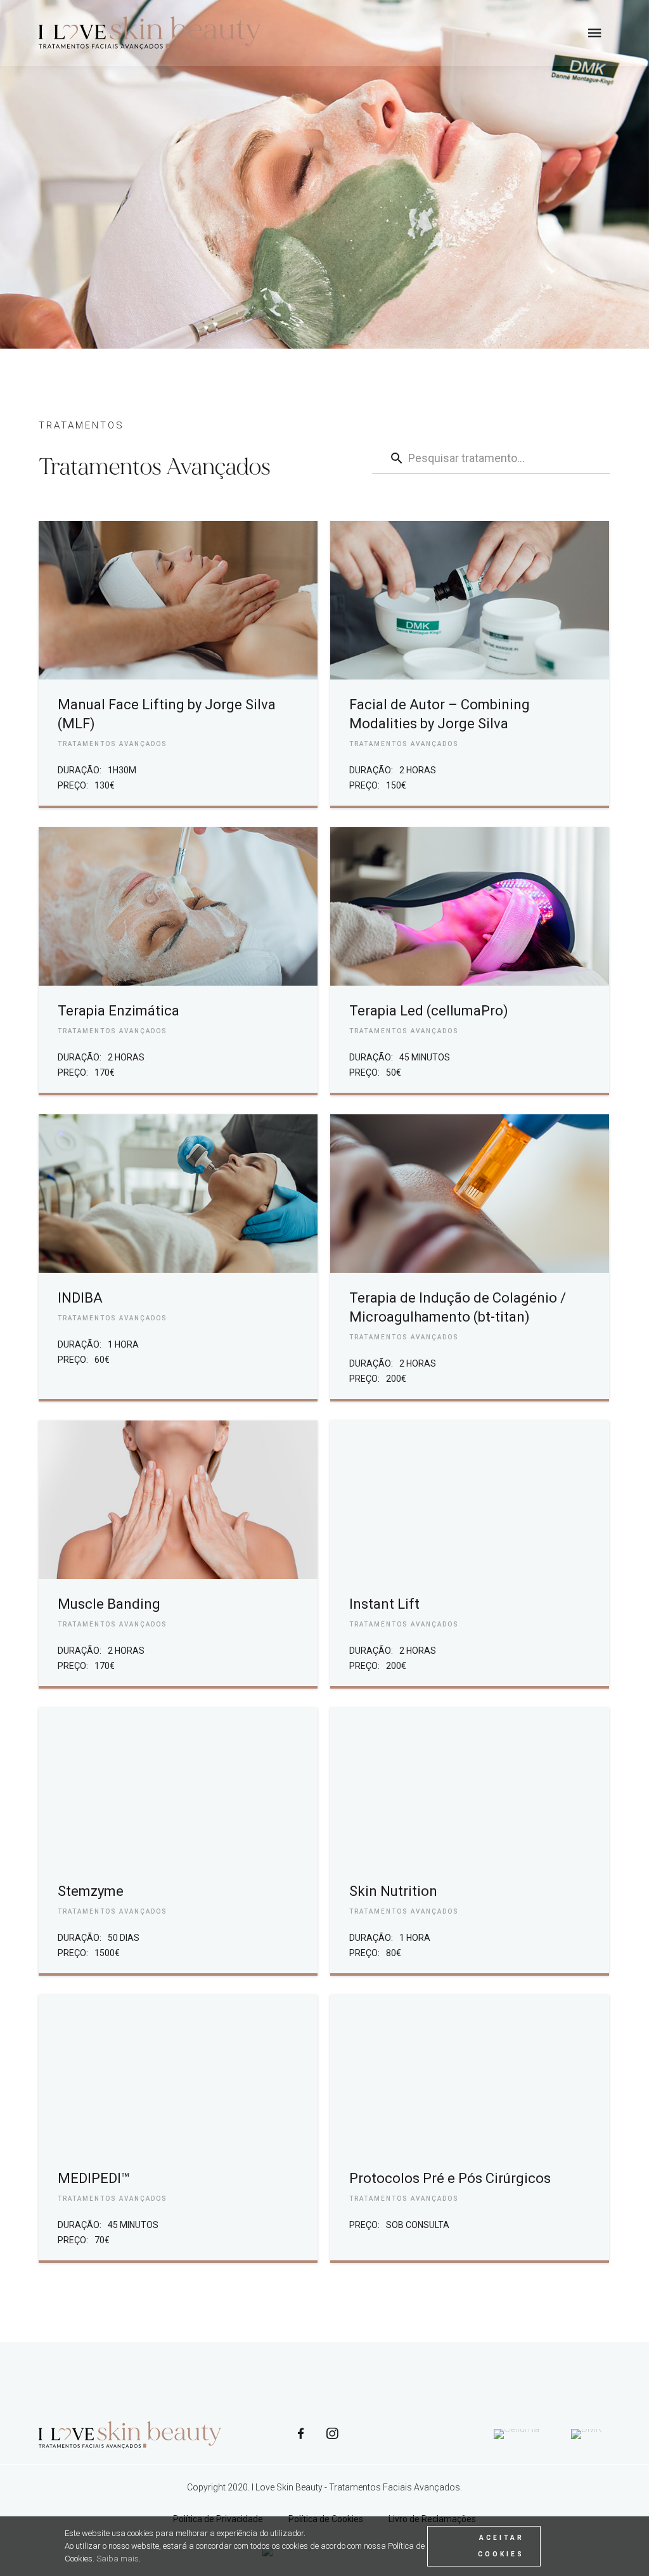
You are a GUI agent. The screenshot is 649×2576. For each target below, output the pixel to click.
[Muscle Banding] (178, 1500)
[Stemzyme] (178, 1787)
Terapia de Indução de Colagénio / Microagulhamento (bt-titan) (458, 1307)
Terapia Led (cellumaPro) (429, 1011)
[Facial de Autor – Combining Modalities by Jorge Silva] (469, 600)
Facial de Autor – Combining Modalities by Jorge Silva (440, 714)
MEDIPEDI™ (94, 2178)
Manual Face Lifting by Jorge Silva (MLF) (167, 714)
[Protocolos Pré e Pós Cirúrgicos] (469, 2074)
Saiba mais (118, 2559)
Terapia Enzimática (119, 1011)
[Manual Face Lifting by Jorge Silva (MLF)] (178, 600)
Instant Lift (384, 1604)
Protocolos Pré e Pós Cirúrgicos (450, 2178)
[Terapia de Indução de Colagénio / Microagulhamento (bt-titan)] (469, 1194)
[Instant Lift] (469, 1500)
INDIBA (80, 1298)
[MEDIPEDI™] (178, 2074)
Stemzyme (91, 1891)
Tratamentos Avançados (112, 744)
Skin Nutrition (393, 1891)
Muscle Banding (109, 1604)
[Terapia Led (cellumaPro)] (469, 906)
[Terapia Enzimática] (178, 906)
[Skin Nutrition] (469, 1787)
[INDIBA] (178, 1194)
